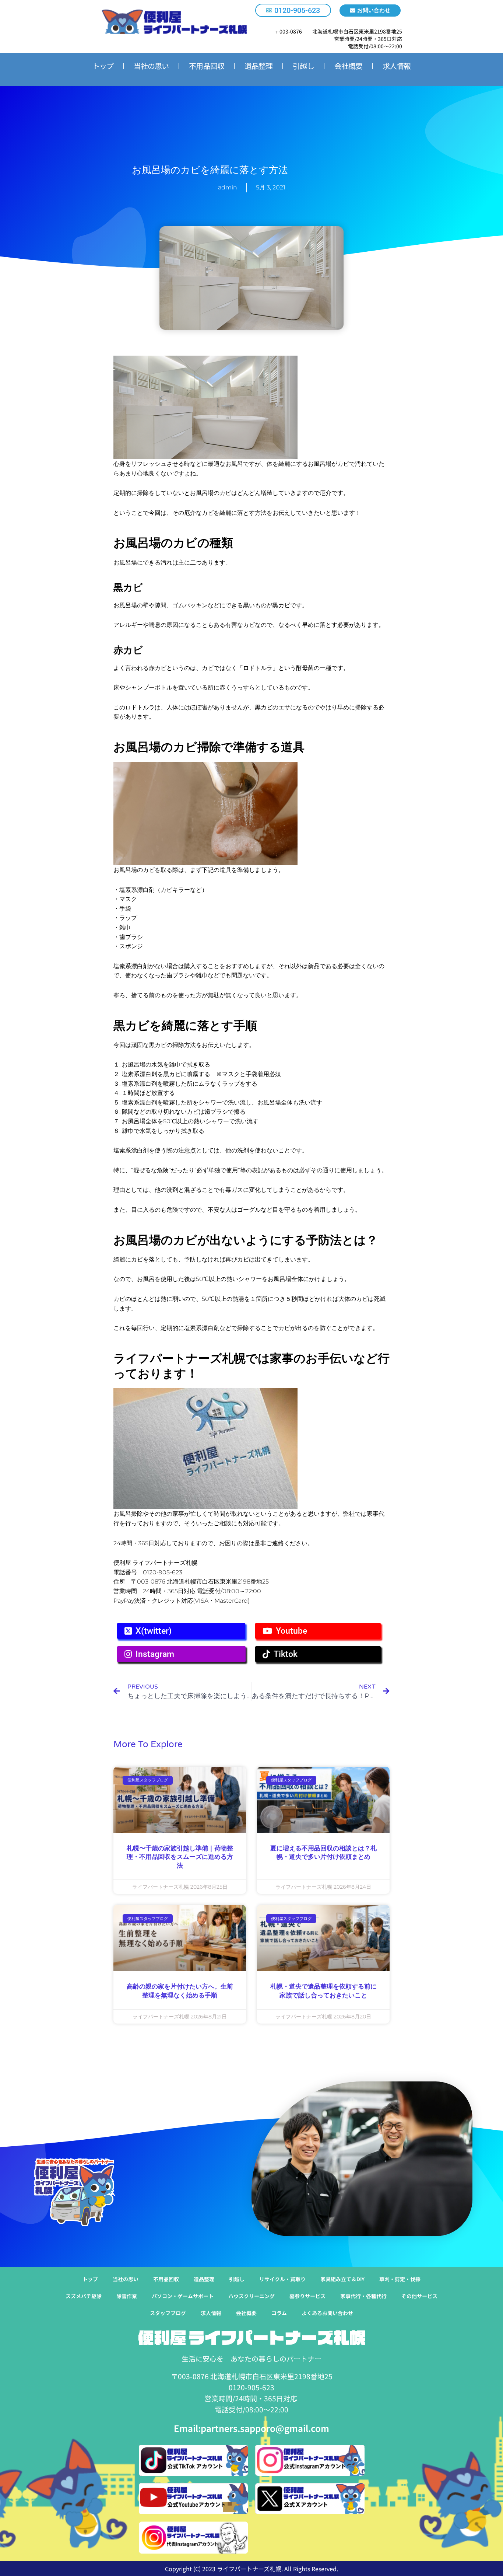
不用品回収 (207, 66)
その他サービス (419, 2296)
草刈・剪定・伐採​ (400, 2279)
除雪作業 (127, 2296)
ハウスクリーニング (251, 2296)
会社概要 (348, 66)
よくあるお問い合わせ (327, 2313)
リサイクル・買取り (282, 2279)
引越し (303, 66)
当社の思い (151, 66)
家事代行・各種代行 (363, 2296)
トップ (103, 66)
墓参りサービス (307, 2296)
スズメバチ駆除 (84, 2296)
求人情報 (397, 66)
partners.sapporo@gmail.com (265, 2428)
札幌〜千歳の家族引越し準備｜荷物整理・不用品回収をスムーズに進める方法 (180, 1857)
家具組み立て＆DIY (342, 2279)
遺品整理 (258, 66)
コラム (279, 2313)
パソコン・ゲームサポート (183, 2296)
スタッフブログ (168, 2313)
